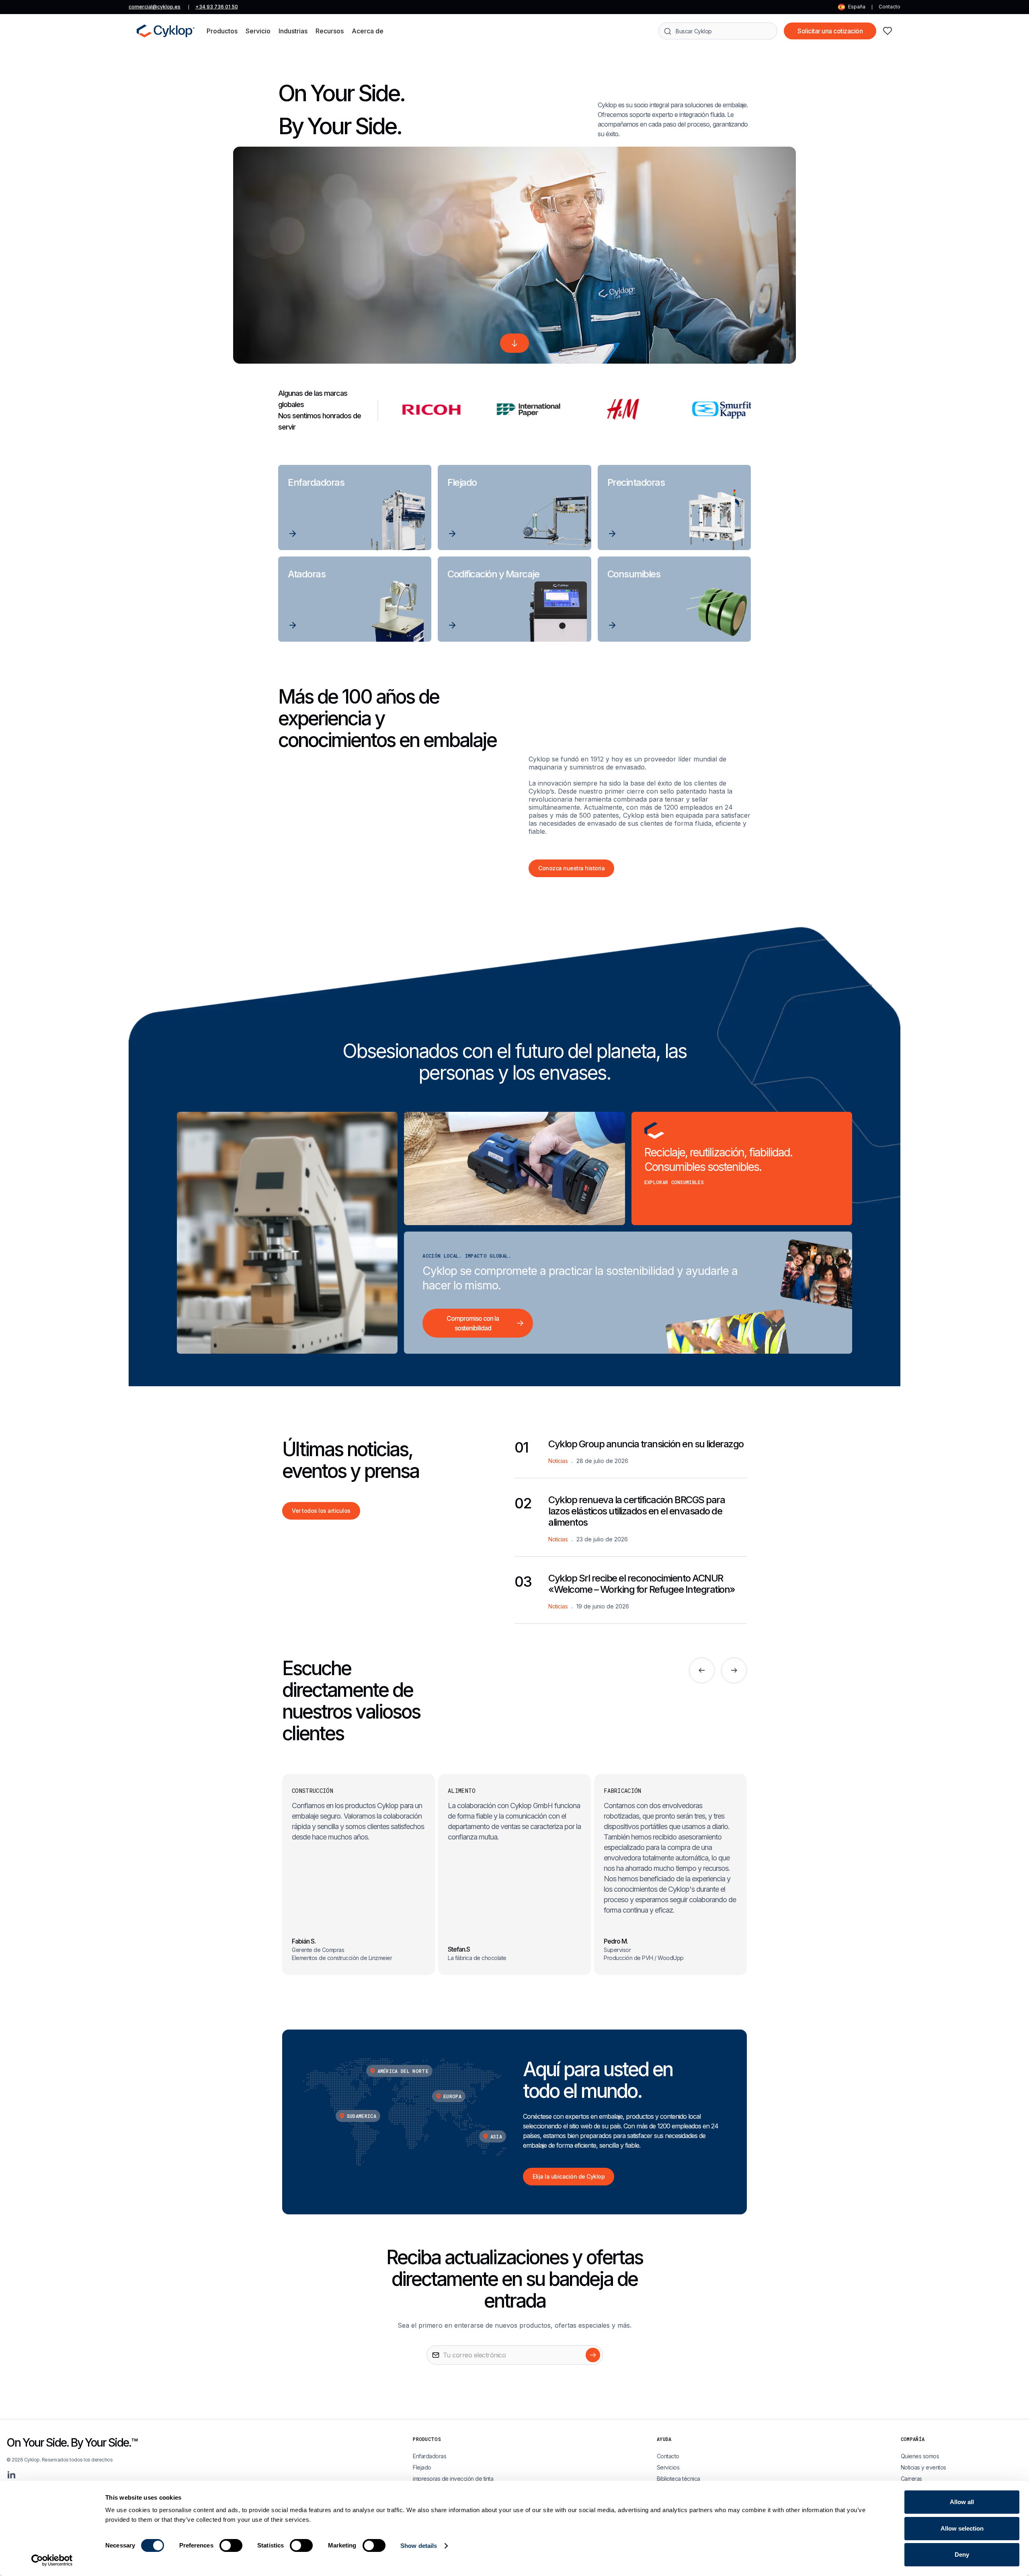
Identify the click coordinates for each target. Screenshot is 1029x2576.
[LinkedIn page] (11, 2475)
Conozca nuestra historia (571, 868)
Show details (419, 2546)
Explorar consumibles (674, 1182)
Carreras (911, 2479)
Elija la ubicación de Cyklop (569, 2176)
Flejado (422, 2467)
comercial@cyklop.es (155, 7)
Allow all (962, 2502)
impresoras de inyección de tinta (453, 2479)
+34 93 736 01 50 (217, 7)
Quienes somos (920, 2456)
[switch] (231, 2545)
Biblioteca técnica (678, 2479)
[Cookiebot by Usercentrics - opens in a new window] (52, 2560)
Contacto (890, 7)
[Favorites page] (888, 31)
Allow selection (962, 2528)
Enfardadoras (429, 2456)
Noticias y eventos (923, 2467)
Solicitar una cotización (830, 31)
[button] (222, 31)
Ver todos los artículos (321, 1511)
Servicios (668, 2467)
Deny (962, 2555)
